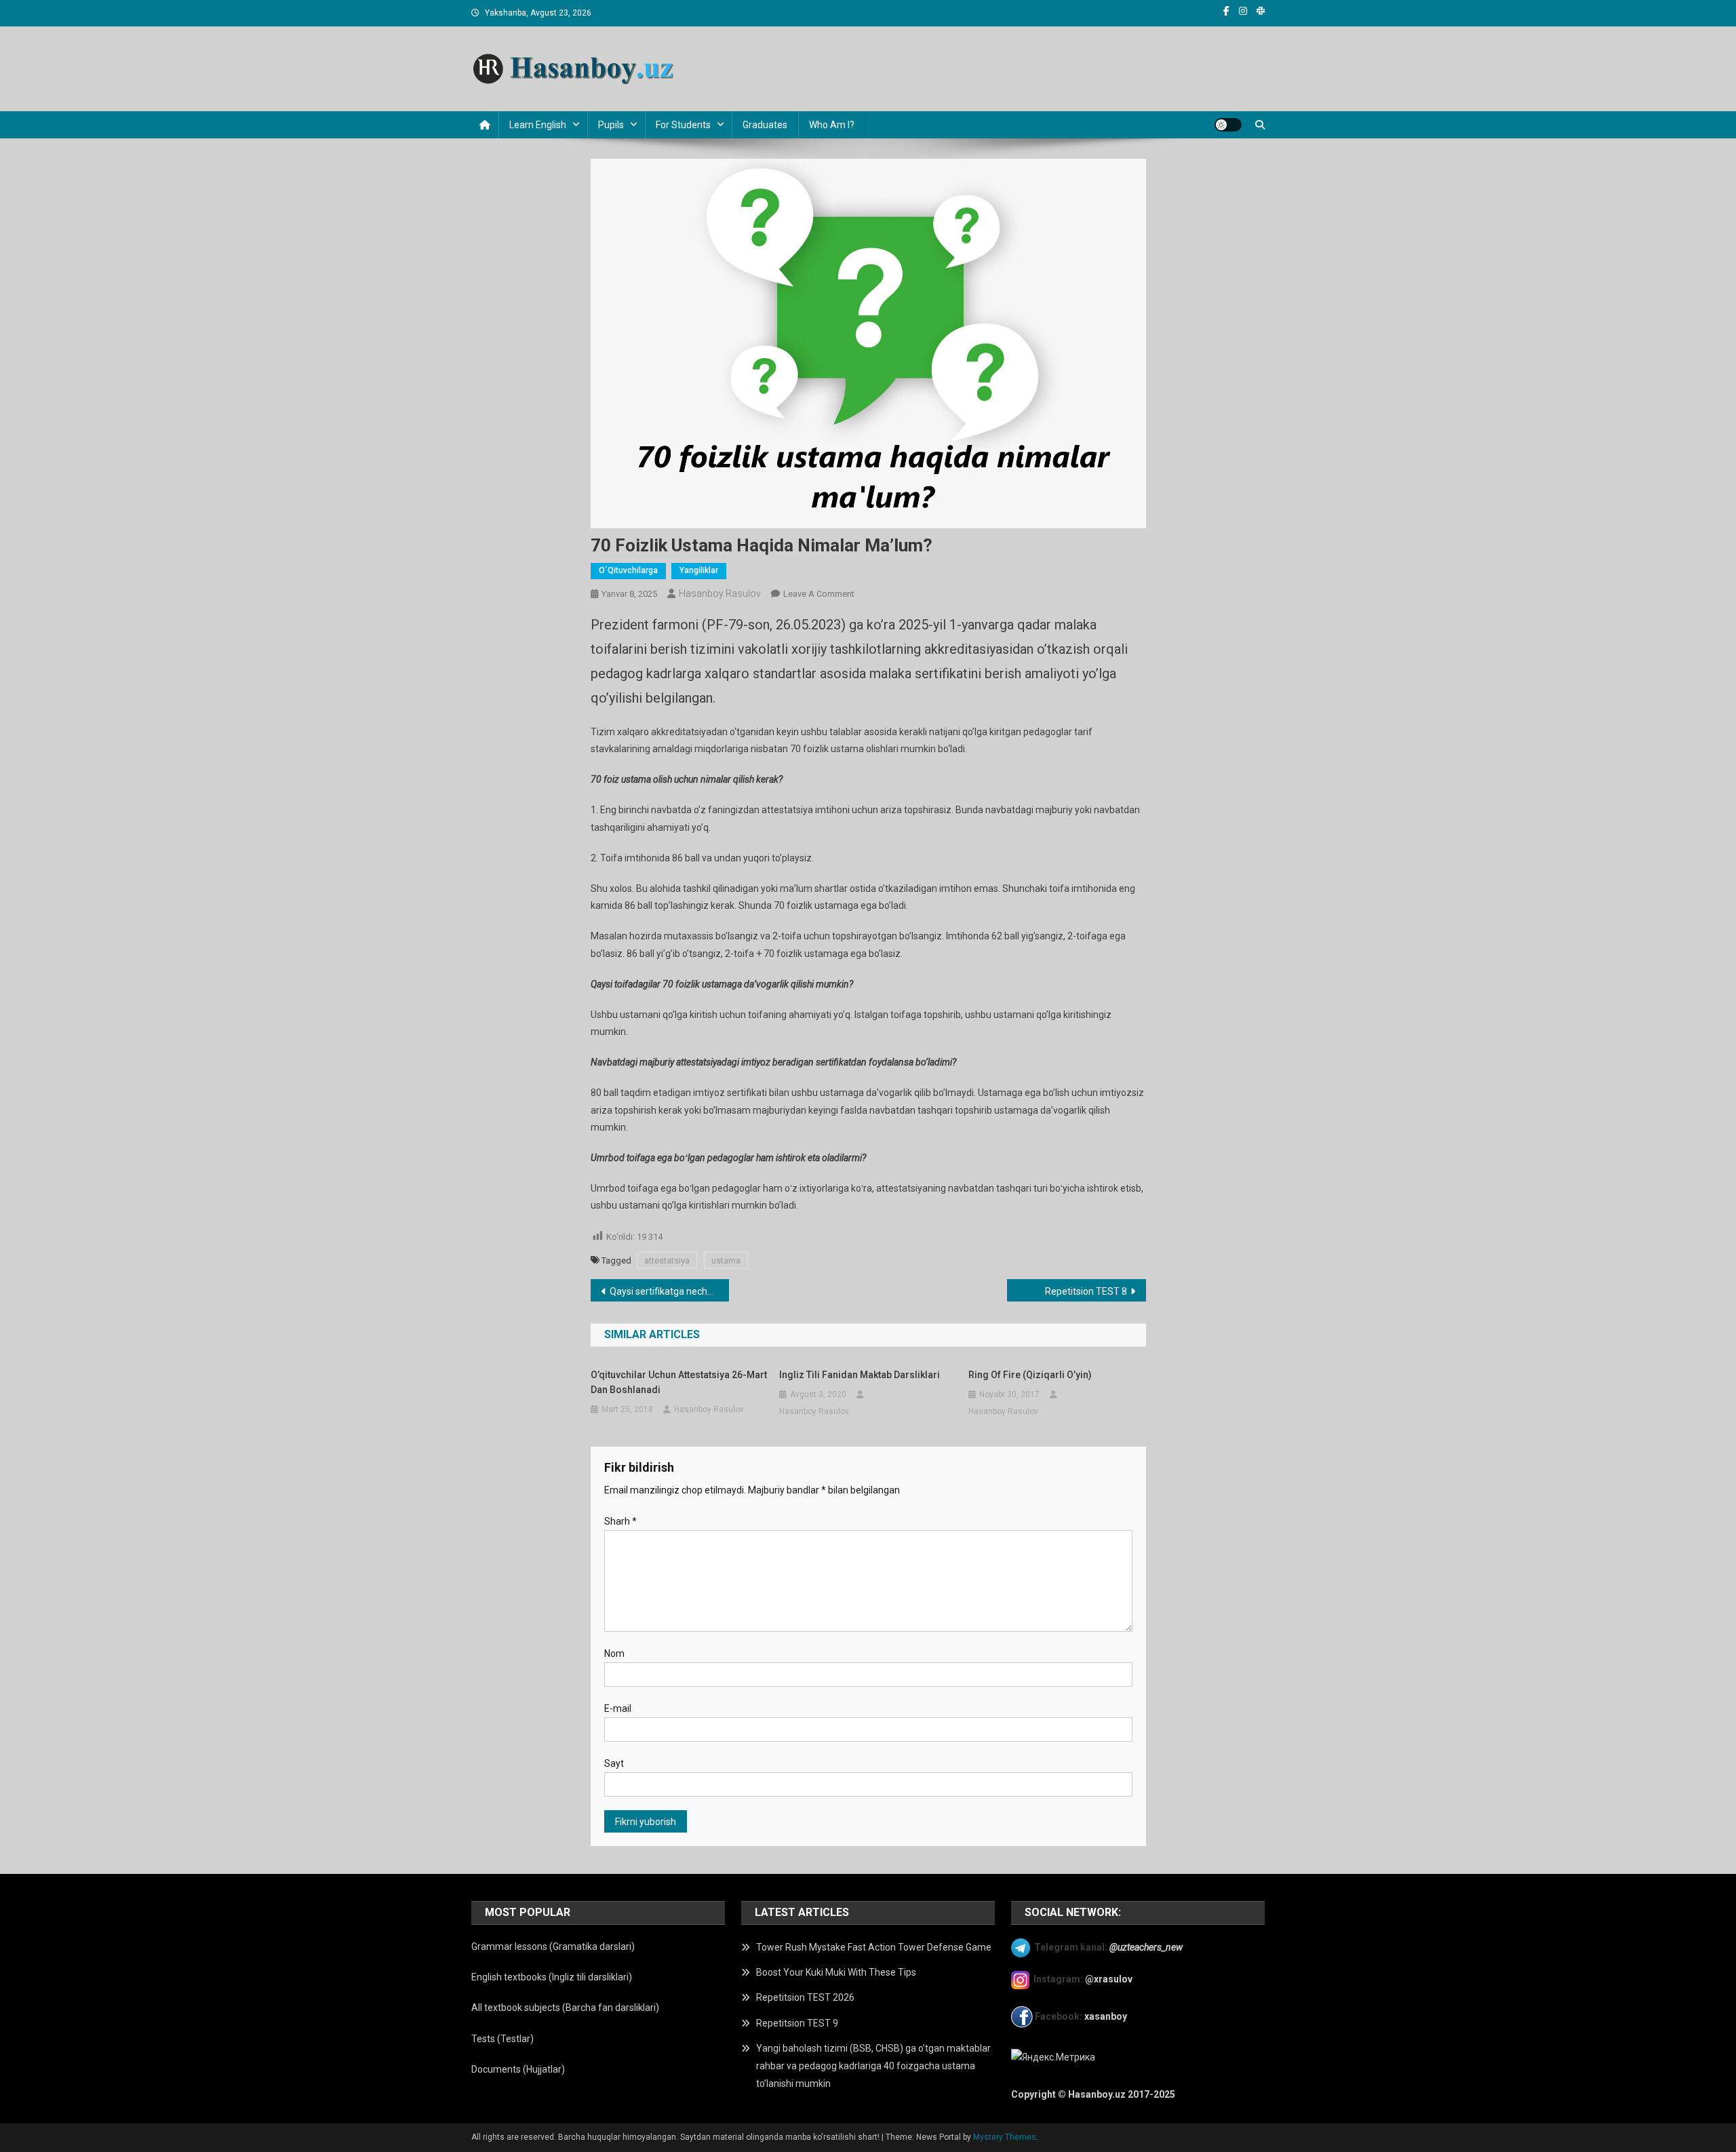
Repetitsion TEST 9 (797, 2023)
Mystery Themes (1005, 2137)
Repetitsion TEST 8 (1086, 1291)
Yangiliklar (699, 570)
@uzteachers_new (1146, 1947)
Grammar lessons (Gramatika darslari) (553, 1946)
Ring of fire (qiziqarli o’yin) (1030, 1375)
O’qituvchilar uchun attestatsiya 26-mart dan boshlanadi (679, 1382)
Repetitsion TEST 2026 (805, 1997)
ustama (726, 1260)
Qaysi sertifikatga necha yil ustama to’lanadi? (670, 1291)
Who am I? (832, 125)
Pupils (611, 125)
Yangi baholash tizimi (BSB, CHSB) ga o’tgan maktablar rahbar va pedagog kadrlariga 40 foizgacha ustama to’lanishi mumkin (873, 2066)
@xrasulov (1109, 1979)
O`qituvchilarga (628, 570)
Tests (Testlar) (502, 2039)
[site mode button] (1228, 125)
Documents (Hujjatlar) (518, 2069)
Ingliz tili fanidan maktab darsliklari (860, 1375)
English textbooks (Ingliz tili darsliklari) (552, 1977)
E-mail (618, 1708)
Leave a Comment (819, 594)
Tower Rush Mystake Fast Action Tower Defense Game (874, 1947)
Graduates (765, 125)
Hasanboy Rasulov (720, 593)
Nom (614, 1654)
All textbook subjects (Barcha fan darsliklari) (565, 2008)
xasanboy (1107, 2016)
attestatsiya (667, 1260)
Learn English (538, 125)
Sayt (614, 1763)
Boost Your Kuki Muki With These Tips (836, 1972)
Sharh (620, 1521)
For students (683, 125)
